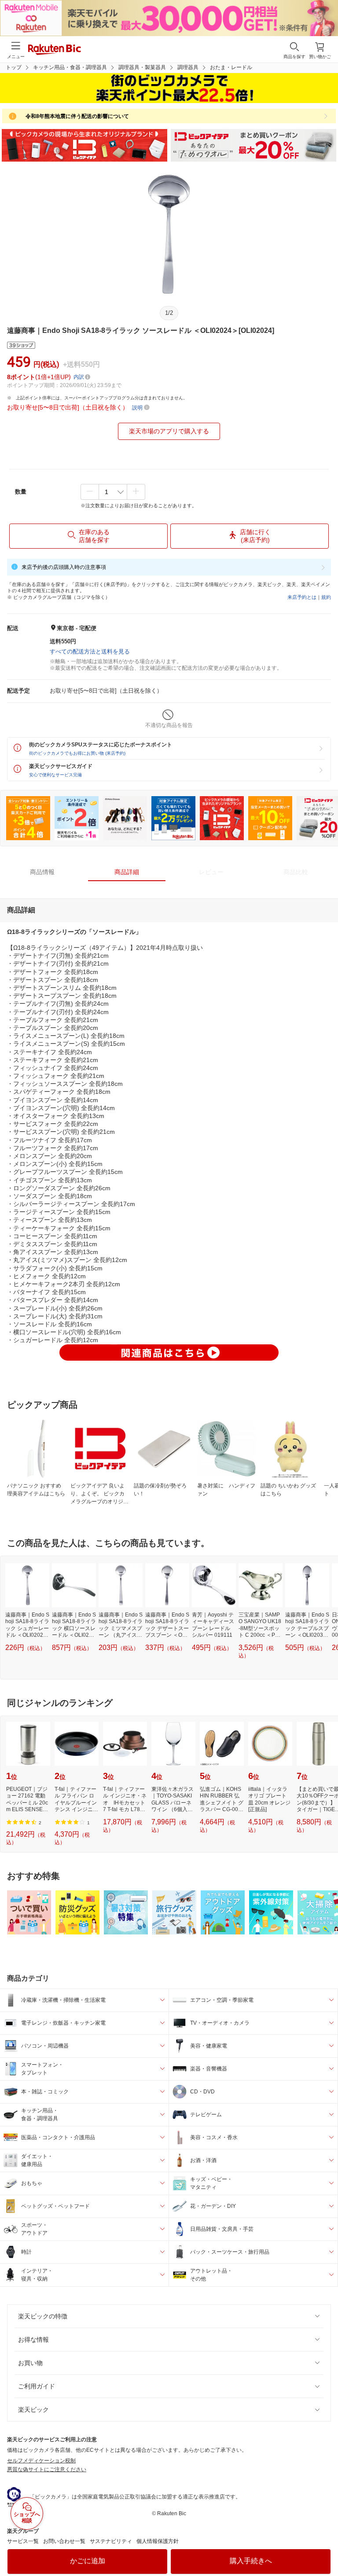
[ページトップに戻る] (325, 2547)
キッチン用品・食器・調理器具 (70, 67)
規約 (326, 597)
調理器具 (188, 67)
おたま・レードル (231, 67)
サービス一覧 (23, 2541)
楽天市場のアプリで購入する (169, 431)
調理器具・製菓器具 (142, 67)
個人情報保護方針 (158, 2541)
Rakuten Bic (55, 50)
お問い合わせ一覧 (64, 2541)
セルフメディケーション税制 (41, 2461)
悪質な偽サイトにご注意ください (47, 2469)
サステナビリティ (111, 2541)
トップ (14, 67)
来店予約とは (302, 597)
